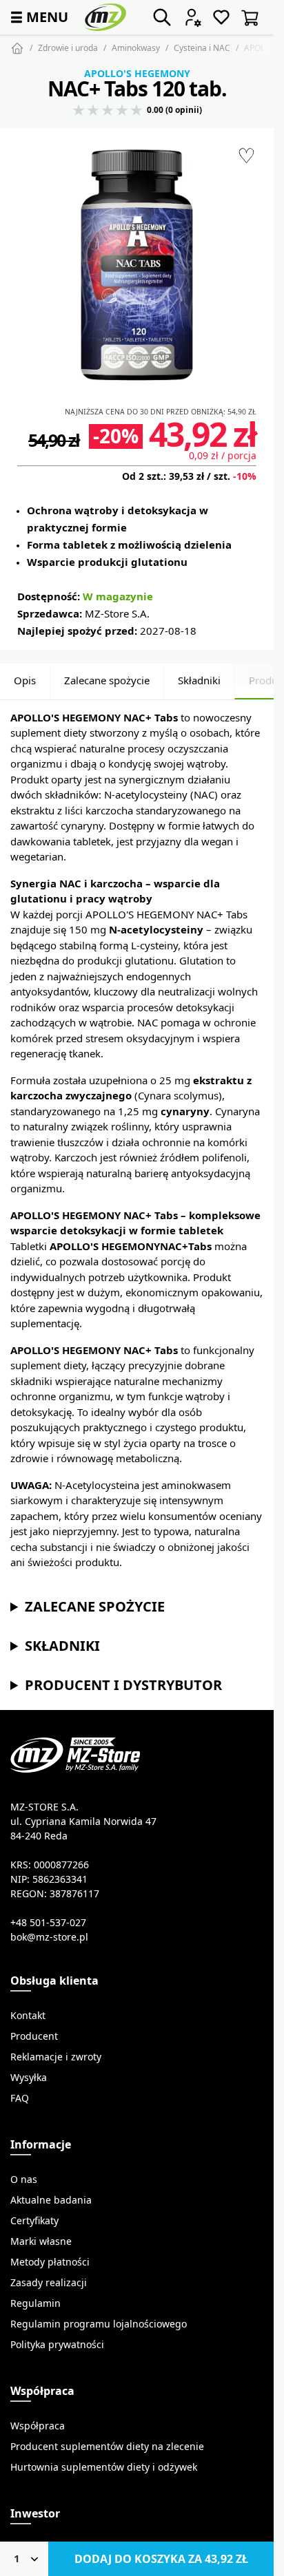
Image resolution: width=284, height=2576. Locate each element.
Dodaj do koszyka (161, 2559)
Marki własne (41, 2241)
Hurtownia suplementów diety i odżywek (104, 2467)
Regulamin (35, 2303)
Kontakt (28, 2016)
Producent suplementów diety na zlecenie (107, 2447)
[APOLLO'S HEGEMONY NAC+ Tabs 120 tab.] (137, 265)
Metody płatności (50, 2262)
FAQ (20, 2098)
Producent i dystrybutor (123, 1685)
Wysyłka (29, 2078)
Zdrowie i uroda (68, 48)
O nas (24, 2179)
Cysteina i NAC (202, 48)
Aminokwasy (136, 48)
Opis (25, 680)
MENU (38, 17)
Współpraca (38, 2426)
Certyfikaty (34, 2221)
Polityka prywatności (57, 2345)
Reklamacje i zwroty (56, 2057)
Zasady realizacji (49, 2283)
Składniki (199, 680)
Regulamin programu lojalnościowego (99, 2324)
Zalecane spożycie (107, 680)
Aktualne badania (51, 2200)
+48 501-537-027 (48, 1923)
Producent (34, 2036)
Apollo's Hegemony (137, 74)
